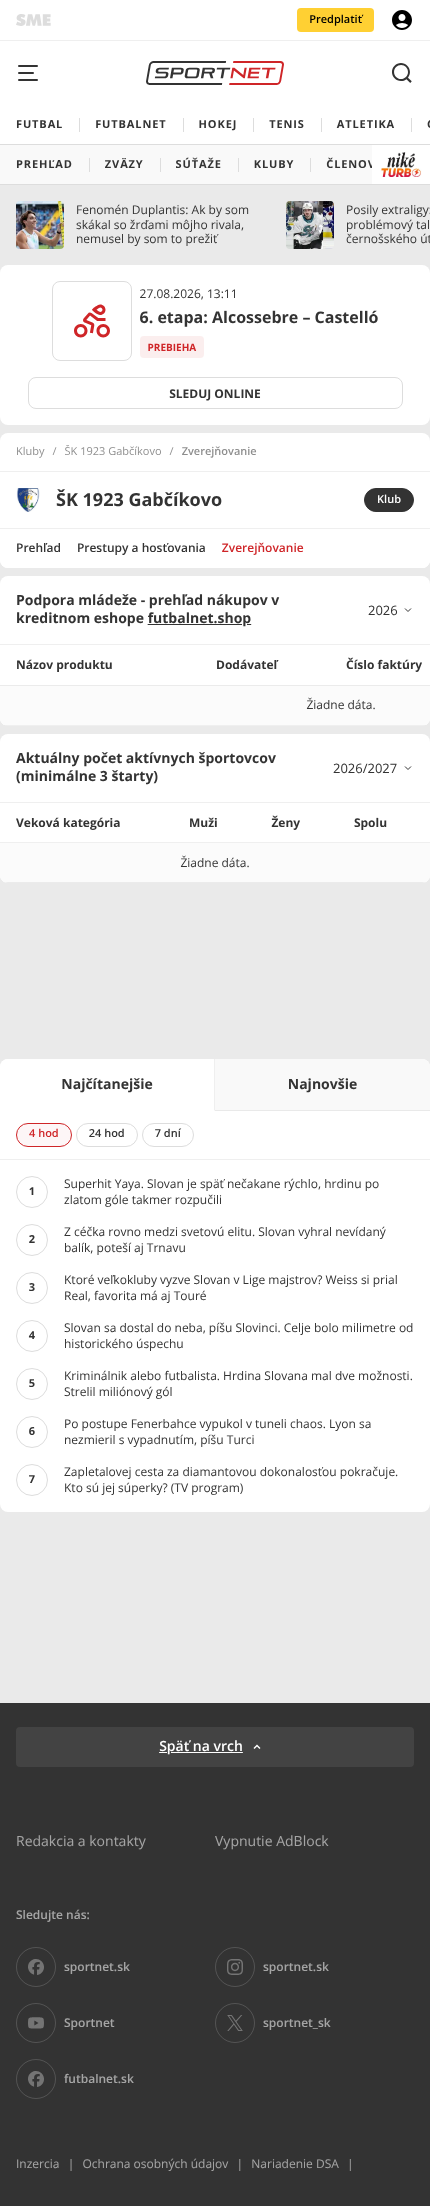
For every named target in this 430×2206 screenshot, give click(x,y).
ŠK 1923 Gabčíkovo (113, 452)
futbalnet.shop (200, 618)
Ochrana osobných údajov (155, 2163)
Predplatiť (335, 19)
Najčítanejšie (106, 1084)
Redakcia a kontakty (81, 1840)
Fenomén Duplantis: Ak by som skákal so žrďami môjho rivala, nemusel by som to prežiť (162, 224)
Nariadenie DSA (295, 2163)
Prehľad (38, 547)
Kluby (30, 452)
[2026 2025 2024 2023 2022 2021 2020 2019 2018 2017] (391, 610)
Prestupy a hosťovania (141, 547)
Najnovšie (322, 1084)
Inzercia (37, 2163)
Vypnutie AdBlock (272, 1840)
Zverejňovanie (263, 547)
